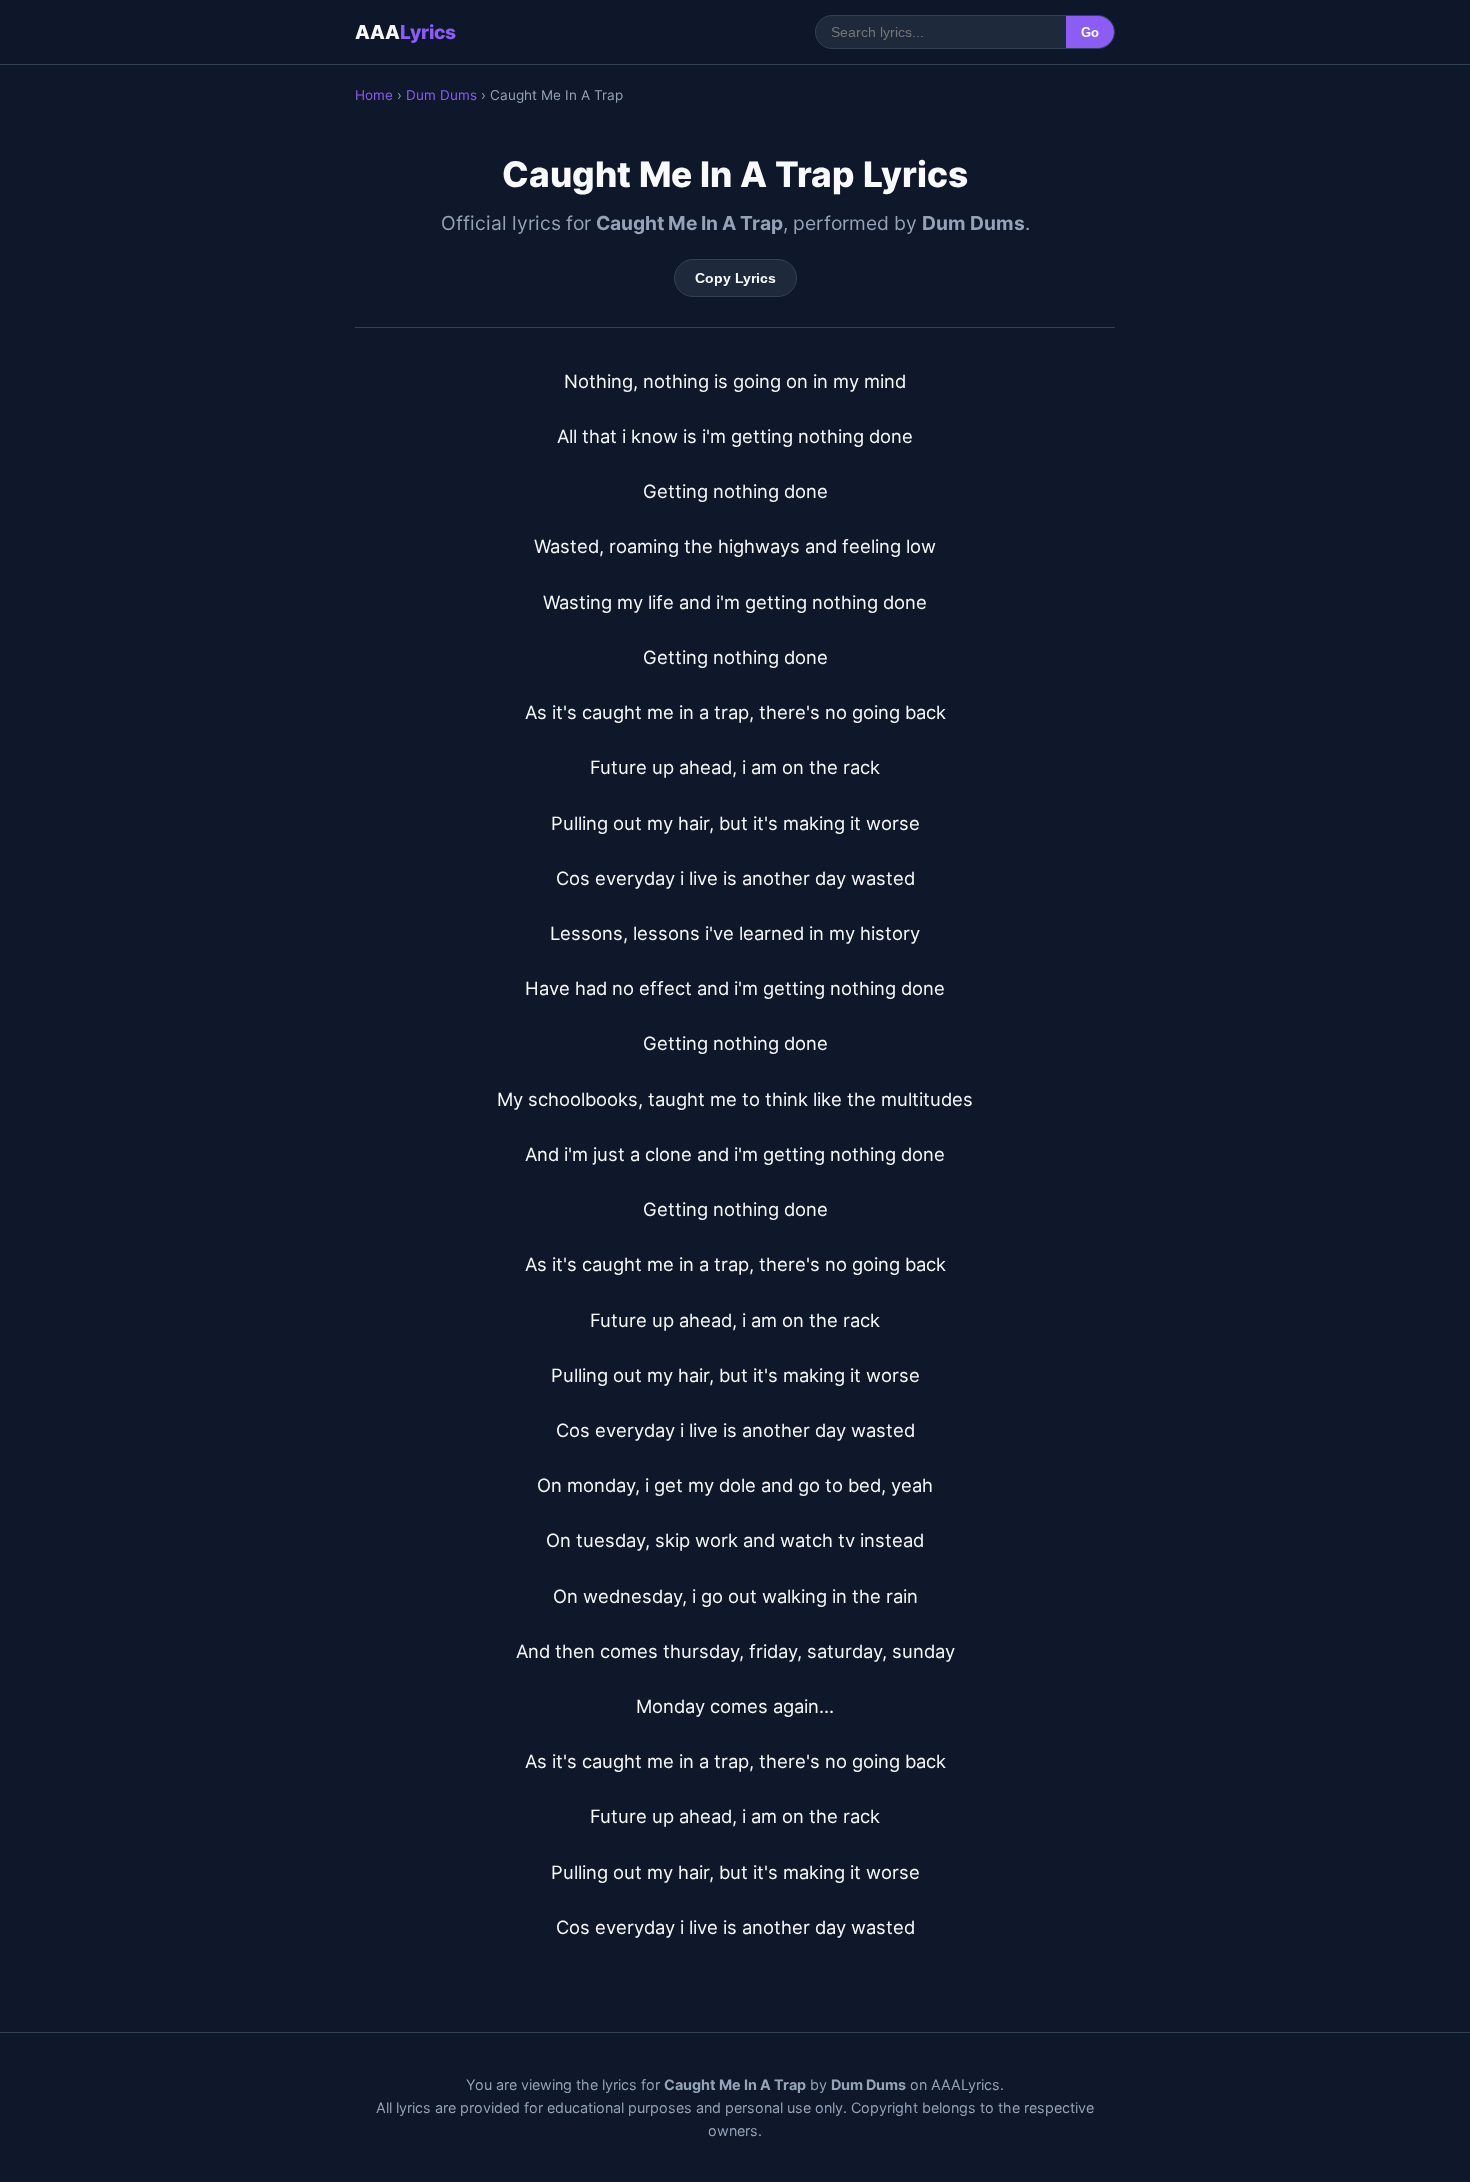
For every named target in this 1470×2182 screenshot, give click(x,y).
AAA (405, 32)
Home (374, 95)
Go (1090, 32)
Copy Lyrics (735, 278)
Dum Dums (441, 95)
